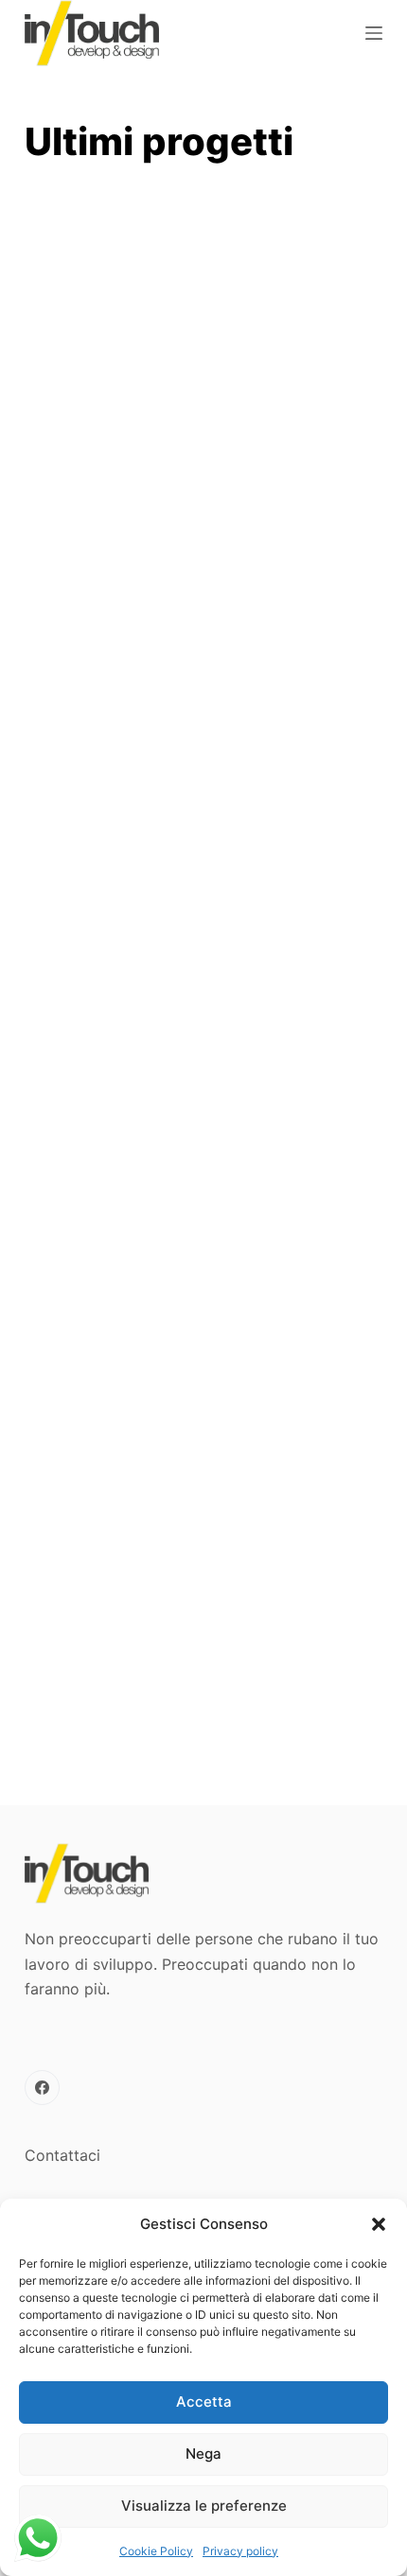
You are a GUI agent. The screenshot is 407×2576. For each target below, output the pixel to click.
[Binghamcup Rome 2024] (203, 1358)
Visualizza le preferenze (204, 2506)
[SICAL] (203, 819)
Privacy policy (240, 2551)
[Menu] (374, 33)
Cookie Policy (156, 2551)
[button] (379, 2224)
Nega (203, 2454)
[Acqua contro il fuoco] (203, 1639)
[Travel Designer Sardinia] (203, 305)
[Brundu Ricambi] (203, 562)
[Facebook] (43, 2088)
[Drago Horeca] (203, 1076)
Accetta (204, 2402)
